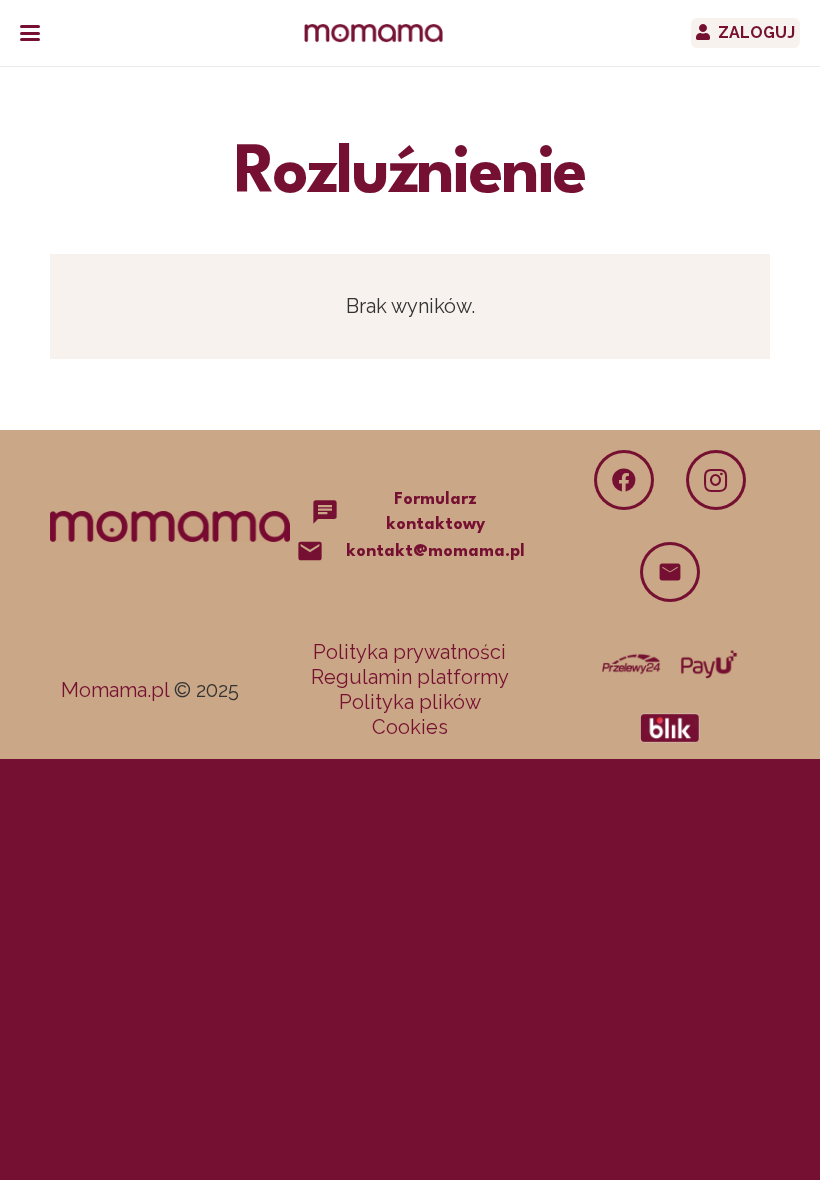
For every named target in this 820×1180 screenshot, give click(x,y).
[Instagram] (716, 480)
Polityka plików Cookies (410, 714)
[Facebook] (624, 480)
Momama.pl (115, 690)
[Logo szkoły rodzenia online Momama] (373, 33)
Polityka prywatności (409, 652)
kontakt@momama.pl (435, 551)
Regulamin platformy (410, 677)
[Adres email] (670, 572)
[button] (30, 33)
